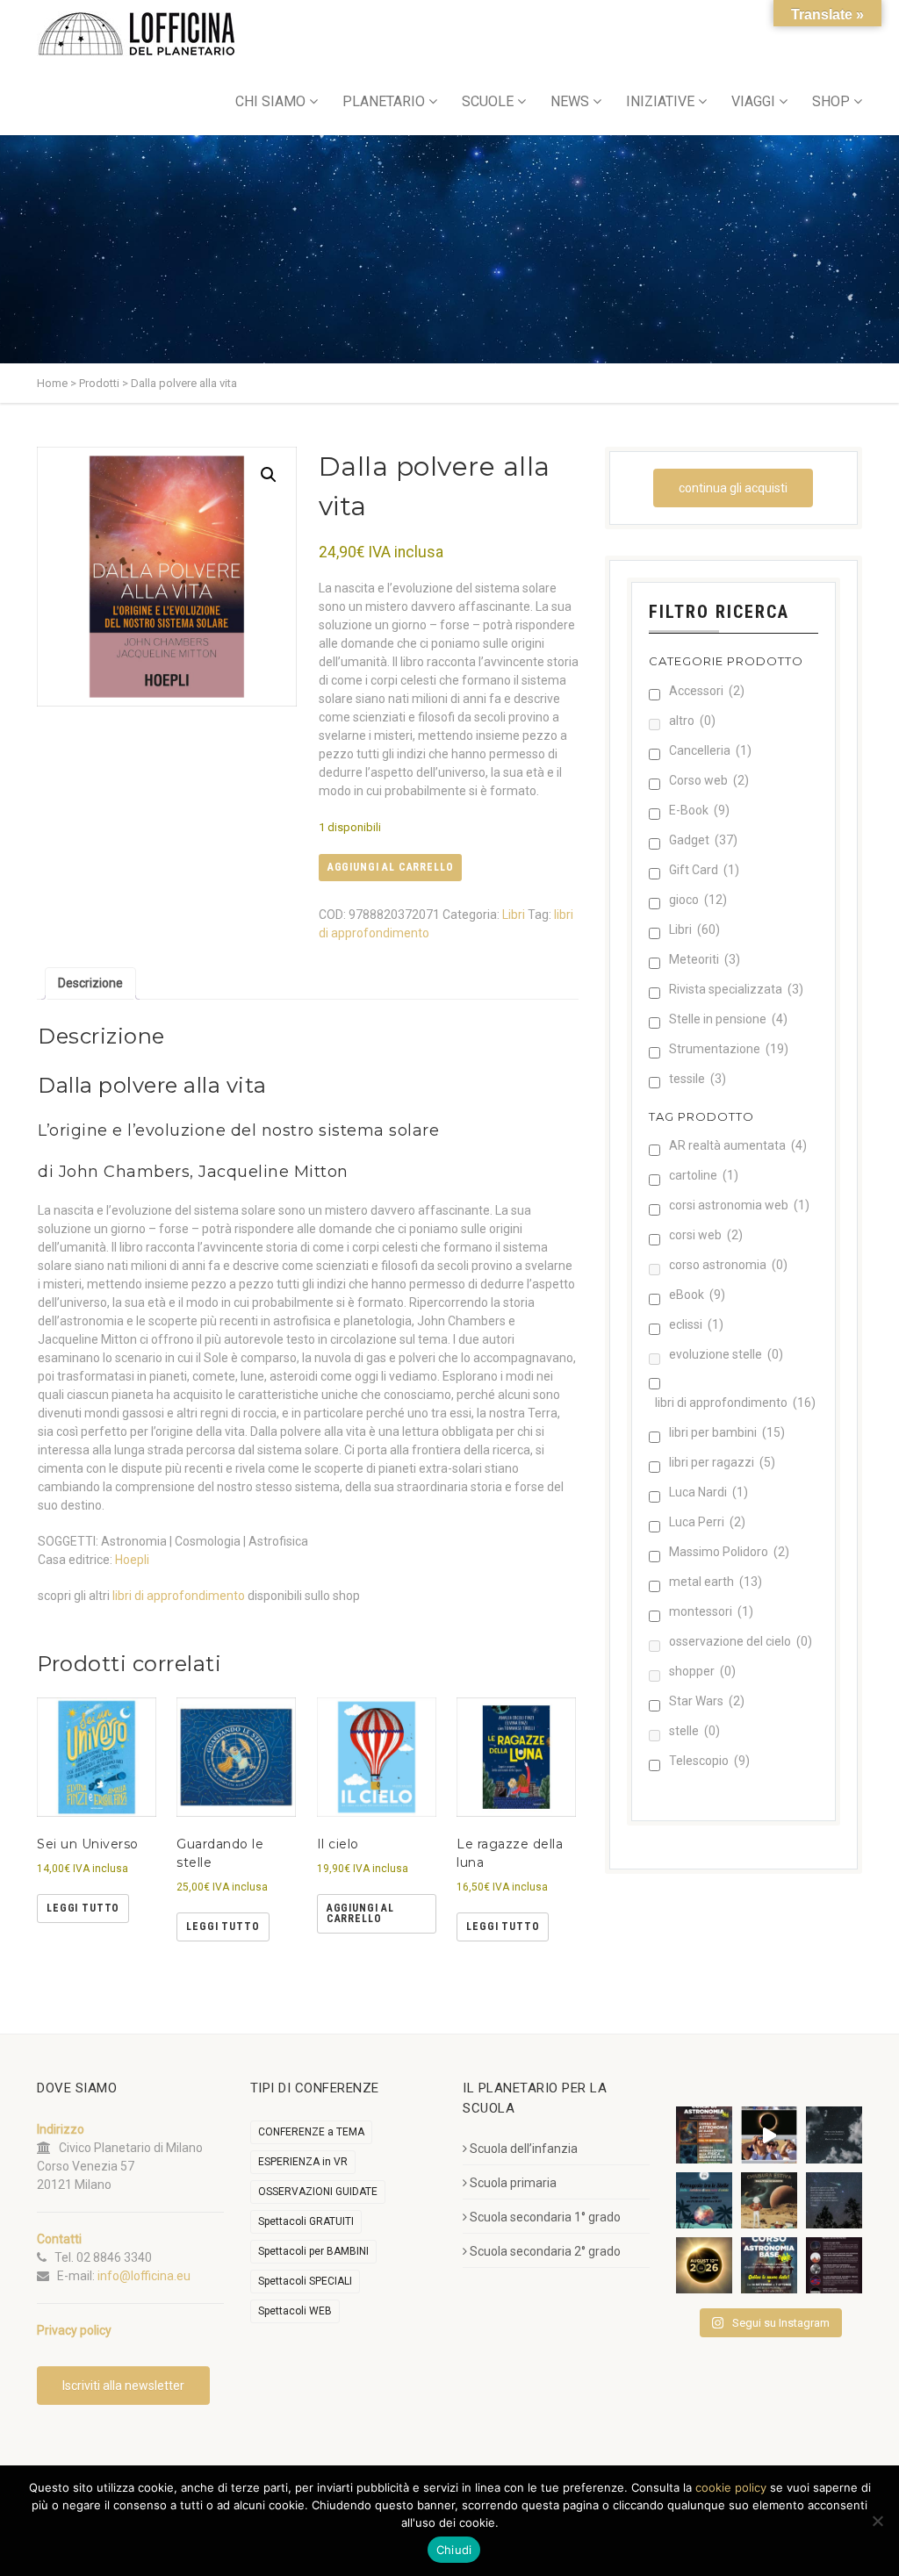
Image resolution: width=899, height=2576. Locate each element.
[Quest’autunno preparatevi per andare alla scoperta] (704, 2135)
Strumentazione (729, 1049)
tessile (698, 1079)
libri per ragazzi (722, 1462)
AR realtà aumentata (738, 1145)
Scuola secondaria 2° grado (545, 2251)
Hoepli (132, 1560)
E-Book (699, 810)
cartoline (704, 1175)
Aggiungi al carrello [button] (360, 1913)
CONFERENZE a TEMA (311, 2132)
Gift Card (704, 870)
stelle (694, 1731)
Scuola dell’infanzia (524, 2149)
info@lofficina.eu (144, 2276)
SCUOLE (488, 101)
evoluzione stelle (726, 1354)
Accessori (707, 691)
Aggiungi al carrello (391, 867)
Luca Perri (707, 1522)
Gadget (703, 840)
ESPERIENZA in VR (303, 2162)
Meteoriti (705, 959)
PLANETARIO (384, 101)
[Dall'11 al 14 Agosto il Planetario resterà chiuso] (769, 2200)
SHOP (831, 101)
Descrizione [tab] (90, 983)
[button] (269, 475)
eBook (697, 1295)
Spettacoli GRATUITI (306, 2221)
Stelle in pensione (728, 1019)
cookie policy (731, 2487)
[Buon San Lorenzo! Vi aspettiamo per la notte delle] (834, 2200)
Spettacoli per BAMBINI (313, 2251)
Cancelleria (710, 750)
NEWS (570, 101)
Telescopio (709, 1761)
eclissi (696, 1324)
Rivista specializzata (736, 989)
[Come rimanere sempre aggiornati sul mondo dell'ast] (834, 2265)
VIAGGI (753, 101)
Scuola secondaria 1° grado (545, 2217)
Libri (514, 915)
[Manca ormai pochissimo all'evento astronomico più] (704, 2265)
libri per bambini (727, 1432)
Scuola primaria (513, 2183)
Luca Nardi (708, 1492)
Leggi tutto (83, 1908)
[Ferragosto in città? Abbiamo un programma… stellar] (704, 2200)
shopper (702, 1671)
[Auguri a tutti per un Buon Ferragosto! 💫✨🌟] (834, 2135)
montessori (711, 1611)
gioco (698, 900)
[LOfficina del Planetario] (137, 34)
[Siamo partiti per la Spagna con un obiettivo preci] (769, 2135)
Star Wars (707, 1701)
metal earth (716, 1582)
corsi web (706, 1235)
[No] (877, 2521)
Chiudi (454, 2550)
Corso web (709, 780)
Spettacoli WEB (295, 2311)
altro (692, 721)
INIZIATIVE (660, 101)
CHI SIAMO (270, 101)
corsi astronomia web (739, 1205)
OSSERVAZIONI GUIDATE (318, 2192)
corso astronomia (728, 1265)
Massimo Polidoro (729, 1552)
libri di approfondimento (179, 1596)
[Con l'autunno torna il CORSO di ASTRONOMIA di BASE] (769, 2265)
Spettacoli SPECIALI (305, 2281)
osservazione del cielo (741, 1641)
